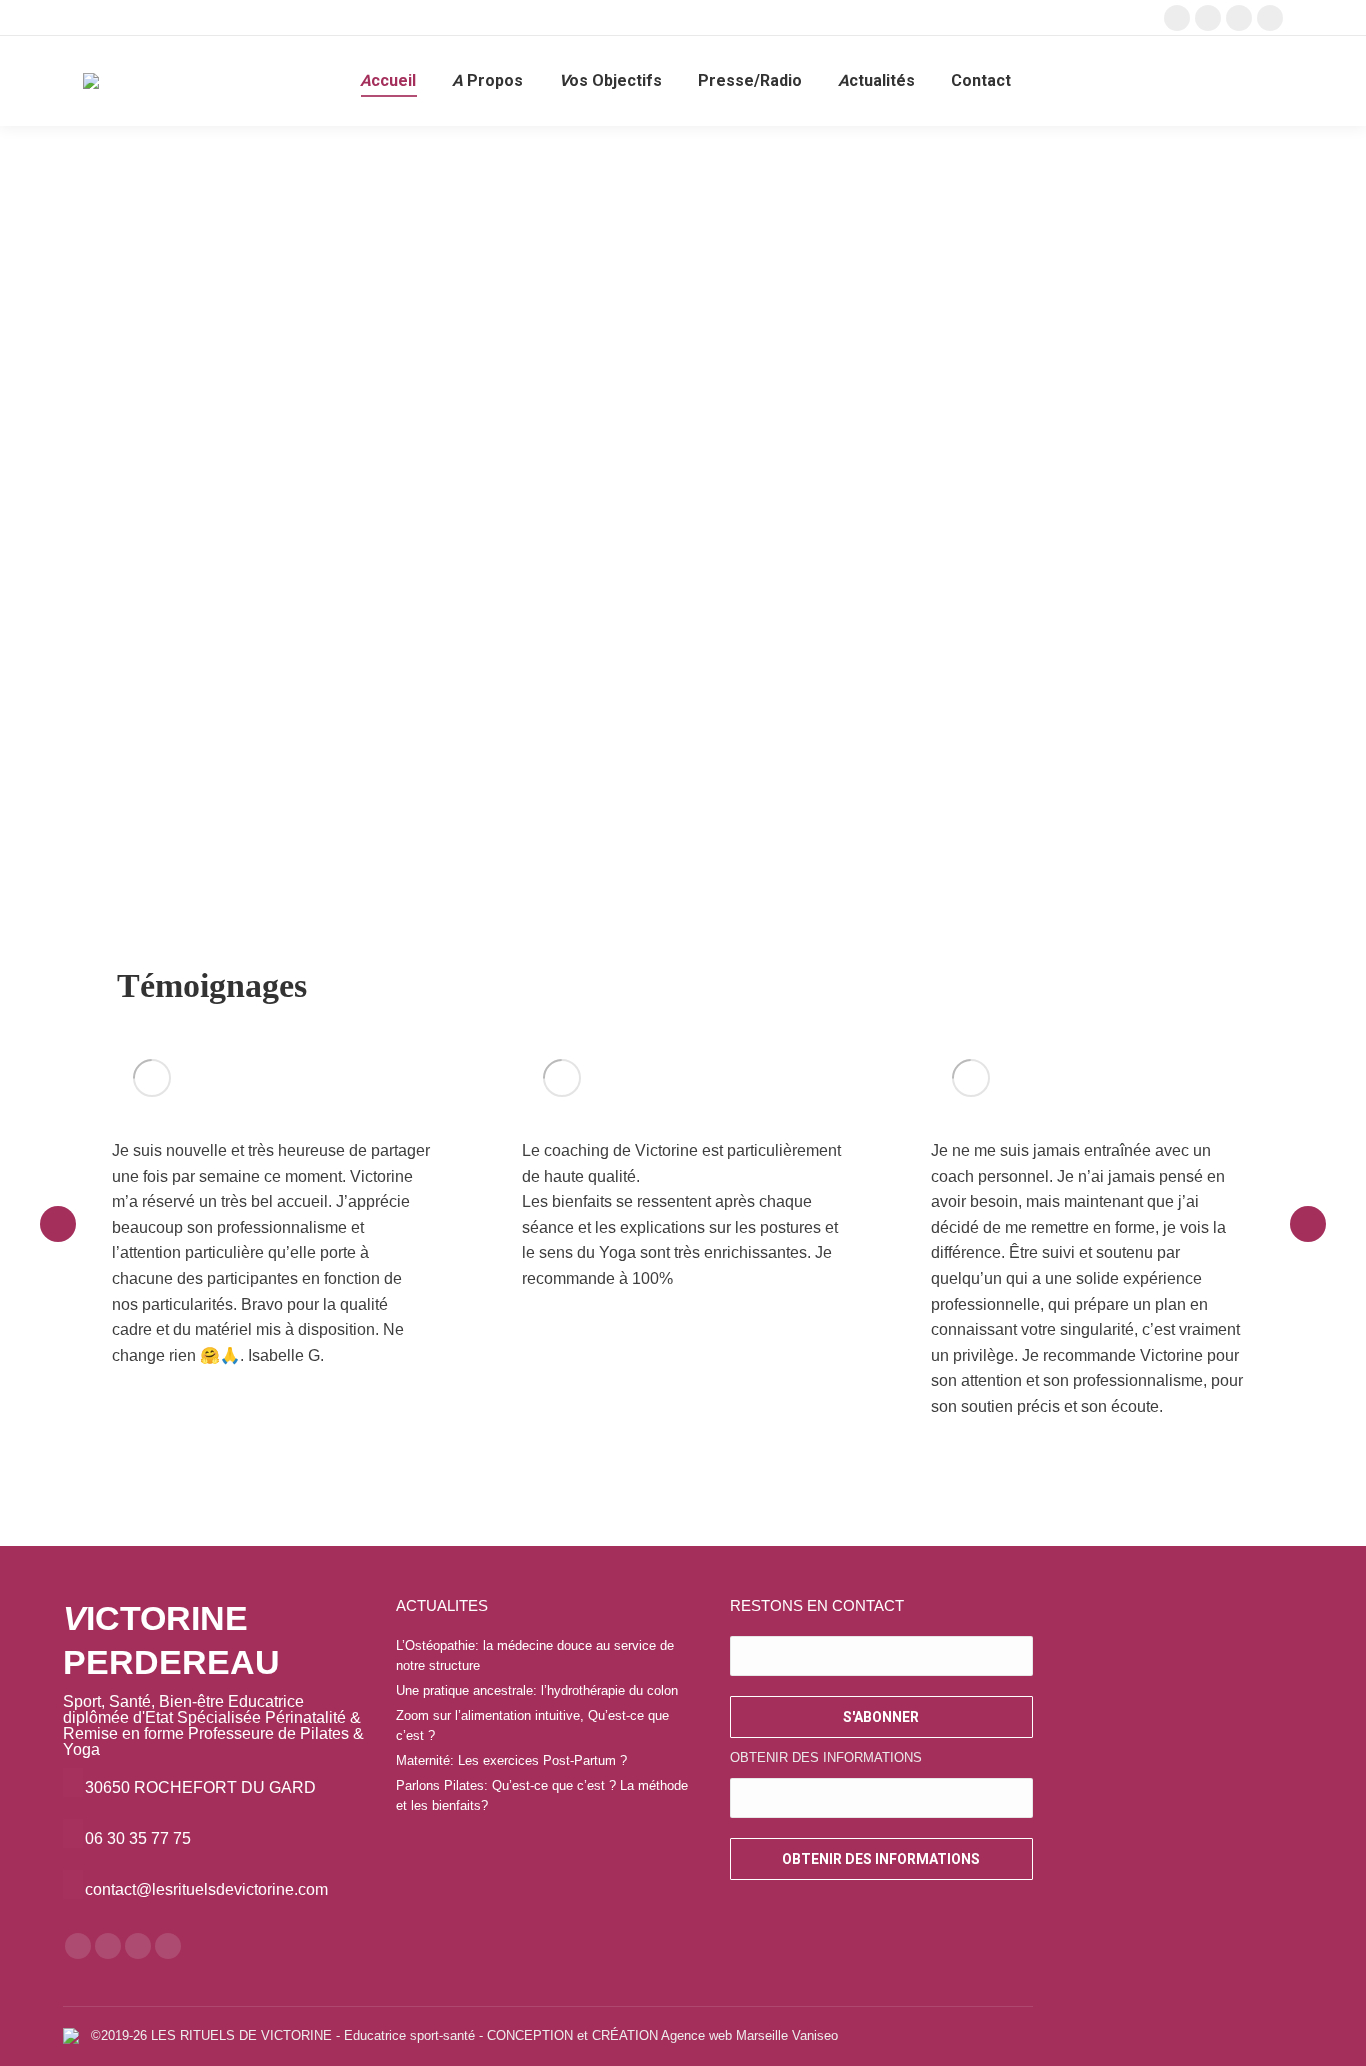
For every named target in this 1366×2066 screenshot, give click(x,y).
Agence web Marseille (724, 2035)
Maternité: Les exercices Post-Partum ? (511, 1760)
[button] (58, 1224)
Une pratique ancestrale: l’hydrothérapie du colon (537, 1690)
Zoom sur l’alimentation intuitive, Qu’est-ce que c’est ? (532, 1725)
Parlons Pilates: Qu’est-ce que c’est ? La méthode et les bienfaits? (542, 1795)
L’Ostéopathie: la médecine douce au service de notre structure (535, 1655)
